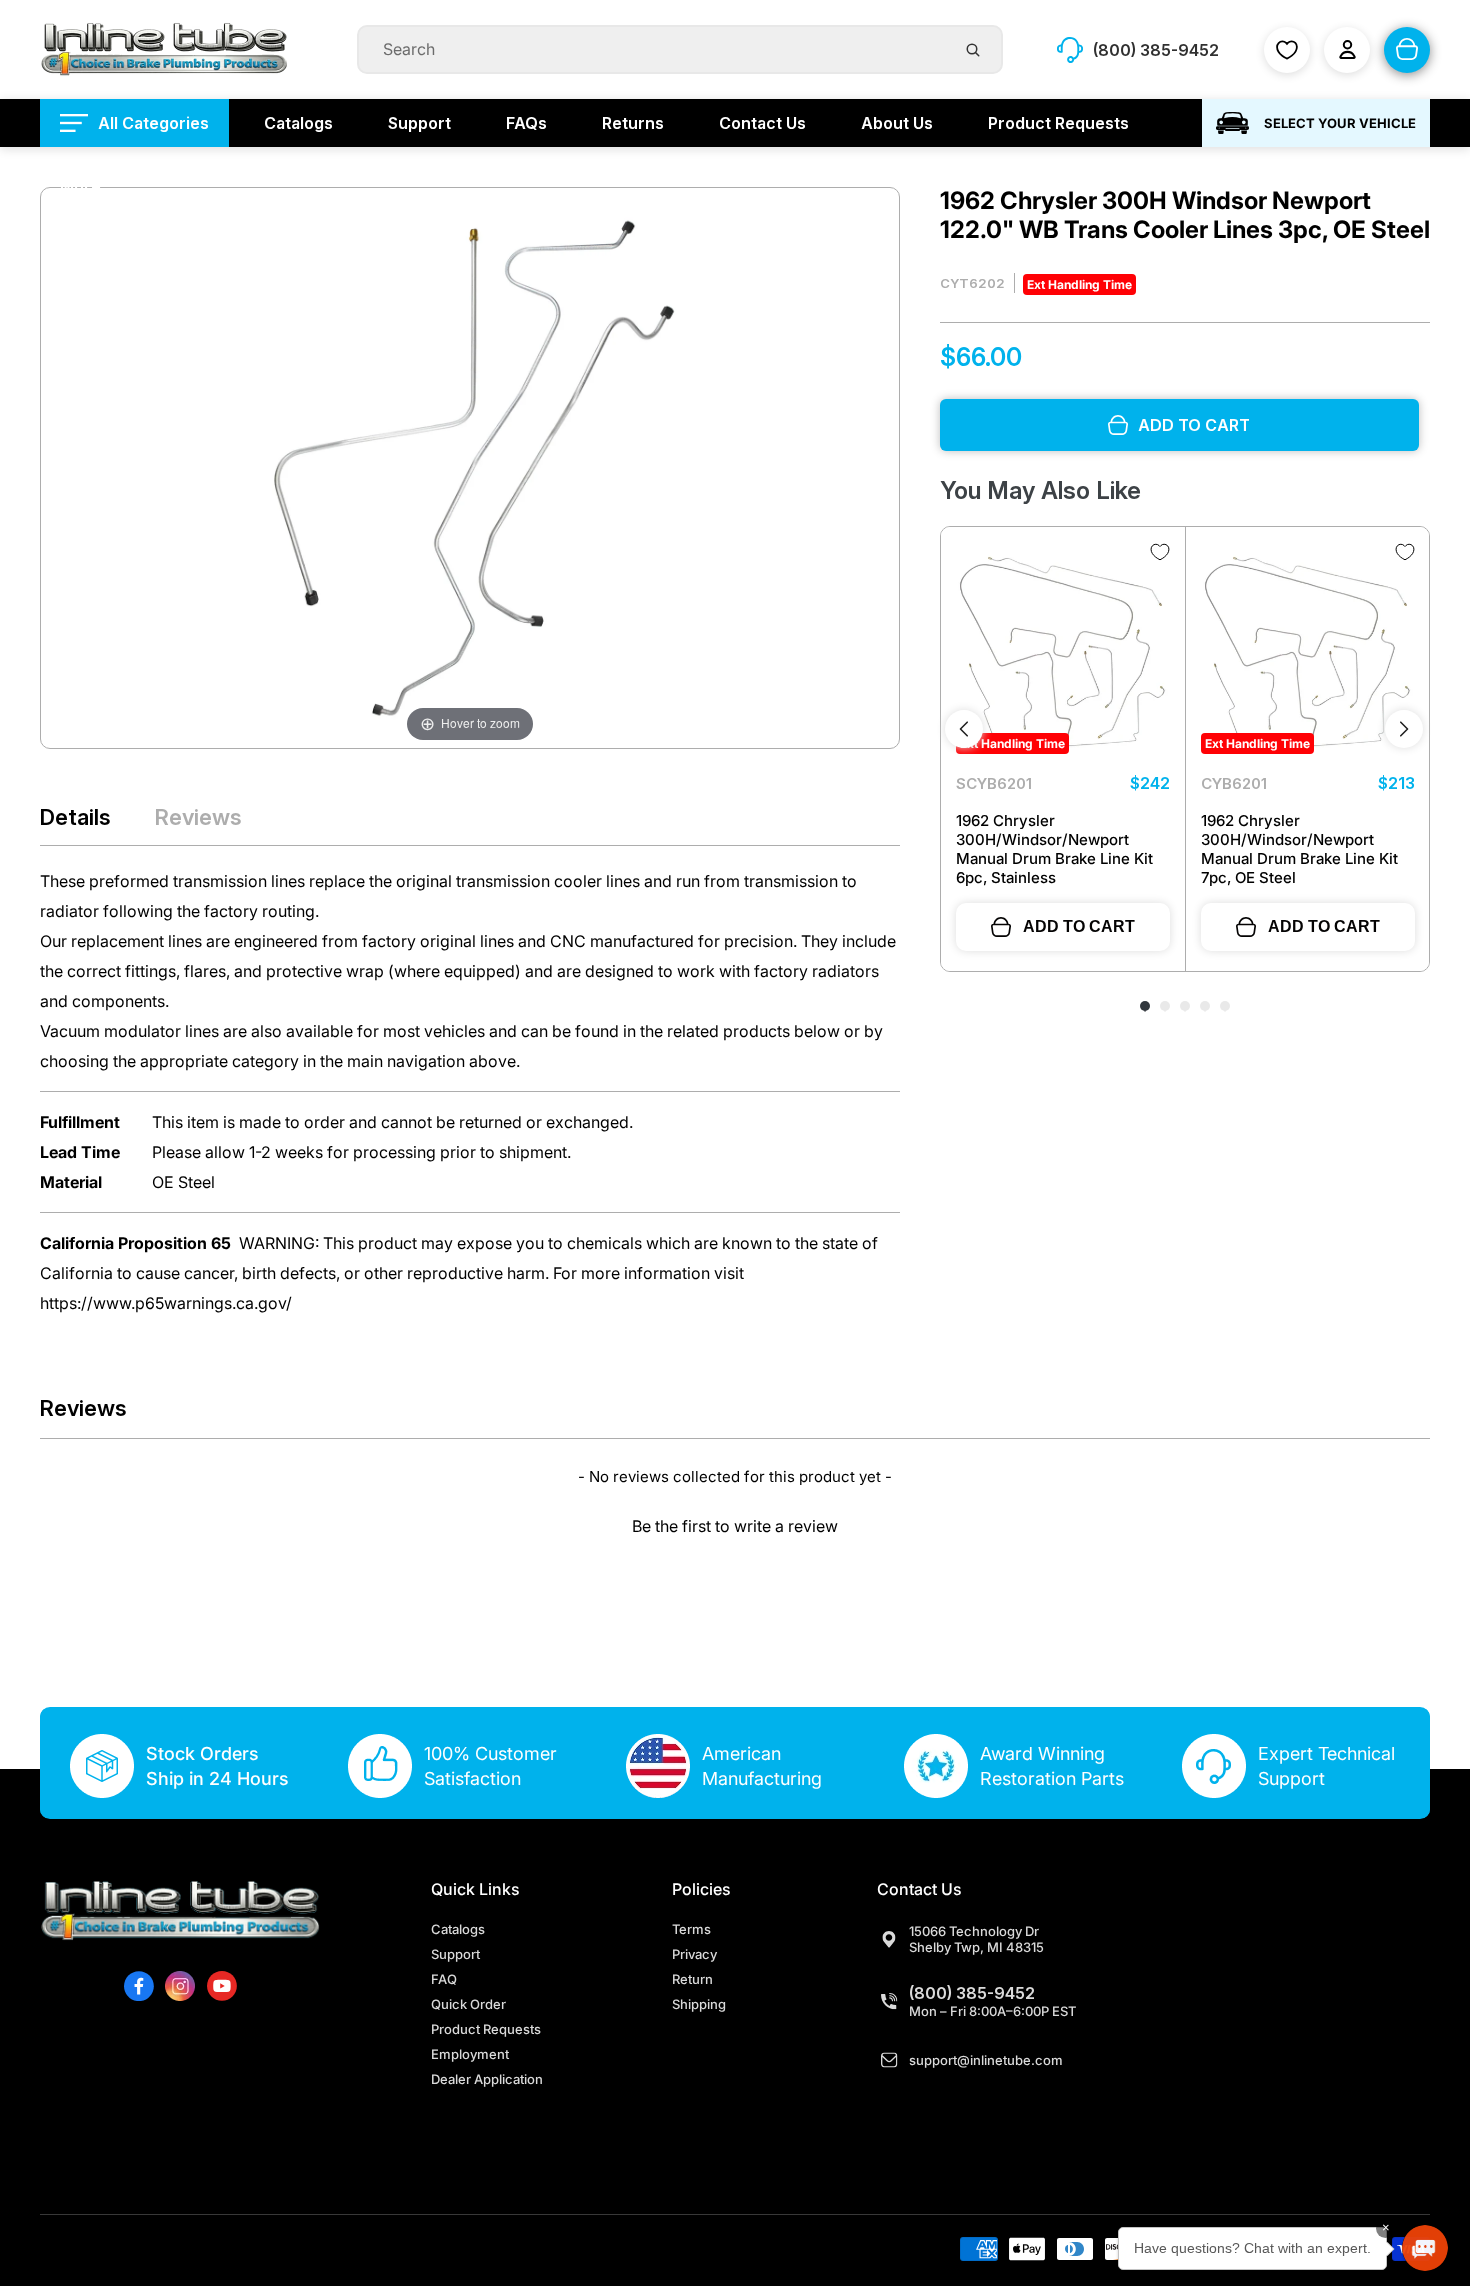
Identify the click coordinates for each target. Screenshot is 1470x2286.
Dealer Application (487, 2079)
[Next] (1404, 729)
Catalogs (458, 1929)
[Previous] (964, 729)
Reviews (198, 817)
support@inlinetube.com (986, 2060)
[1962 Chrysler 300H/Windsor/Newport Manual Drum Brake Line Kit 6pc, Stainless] (1063, 649)
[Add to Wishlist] (1160, 552)
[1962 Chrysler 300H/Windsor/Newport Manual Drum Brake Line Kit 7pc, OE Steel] (1308, 649)
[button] (735, 1523)
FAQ (444, 1979)
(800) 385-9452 (972, 1993)
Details (75, 817)
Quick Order (468, 2004)
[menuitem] (134, 123)
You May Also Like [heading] (1040, 490)
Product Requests (486, 2029)
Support (455, 1954)
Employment (470, 2054)
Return (692, 1979)
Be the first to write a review (735, 1526)
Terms (691, 1929)
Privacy (694, 1954)
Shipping (699, 2004)
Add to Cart (1079, 926)
